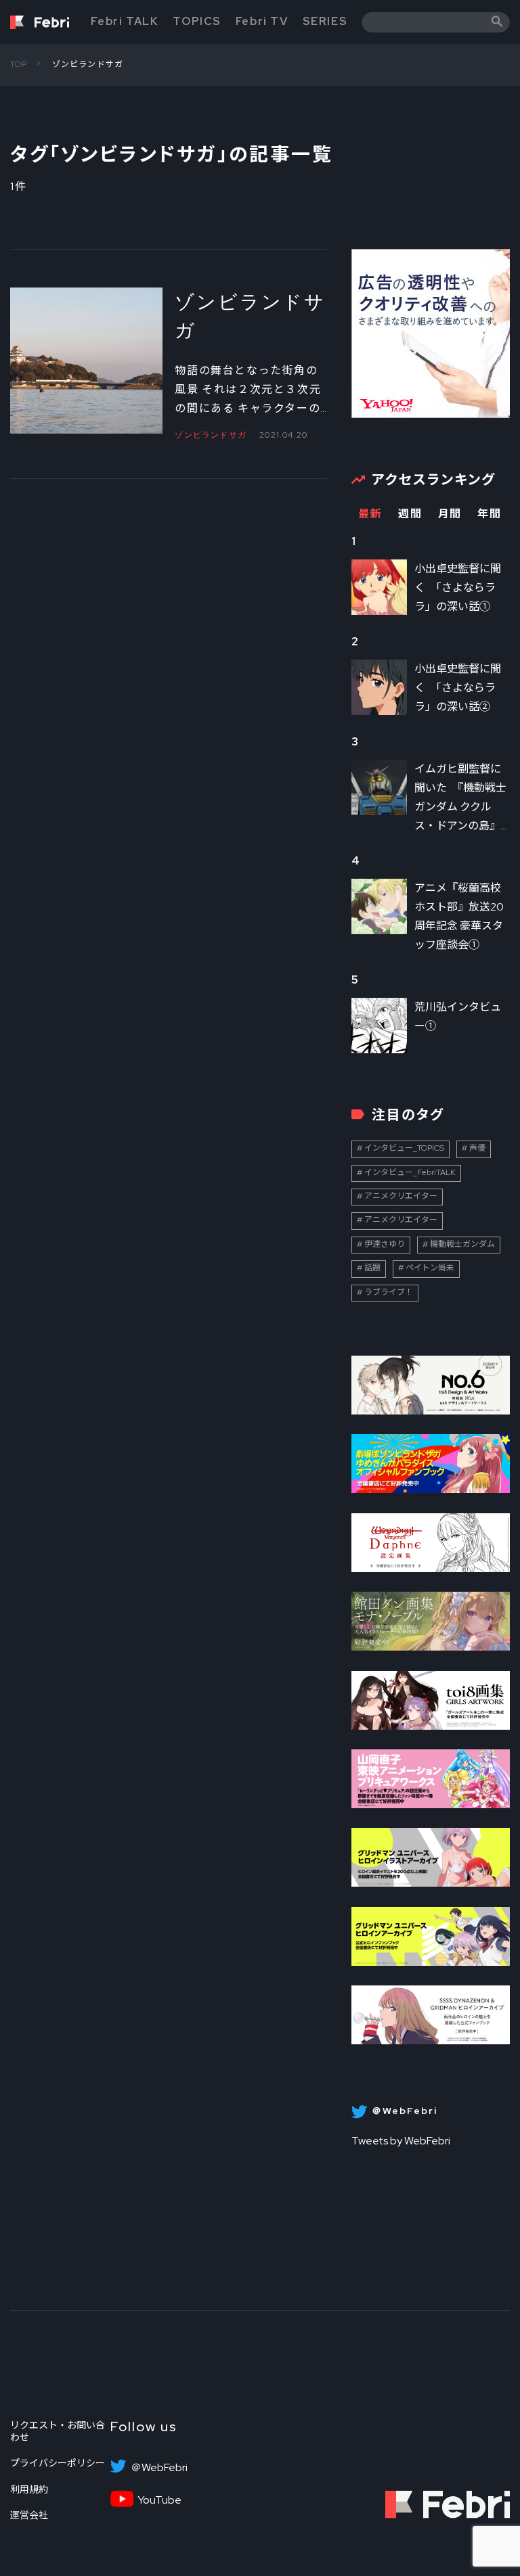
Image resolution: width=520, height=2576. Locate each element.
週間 (410, 514)
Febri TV (262, 21)
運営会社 (29, 2515)
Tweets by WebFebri (401, 2141)
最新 (370, 514)
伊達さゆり (385, 1244)
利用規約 (29, 2489)
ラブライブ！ (389, 1292)
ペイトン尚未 (430, 1268)
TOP (19, 64)
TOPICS (197, 21)
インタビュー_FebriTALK (410, 1172)
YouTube (159, 2500)
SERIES (325, 21)
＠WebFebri (159, 2468)
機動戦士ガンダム (462, 1244)
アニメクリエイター (401, 1196)
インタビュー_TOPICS (404, 1148)
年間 (489, 514)
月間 (450, 514)
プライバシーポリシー (58, 2463)
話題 (372, 1268)
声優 (477, 1148)
